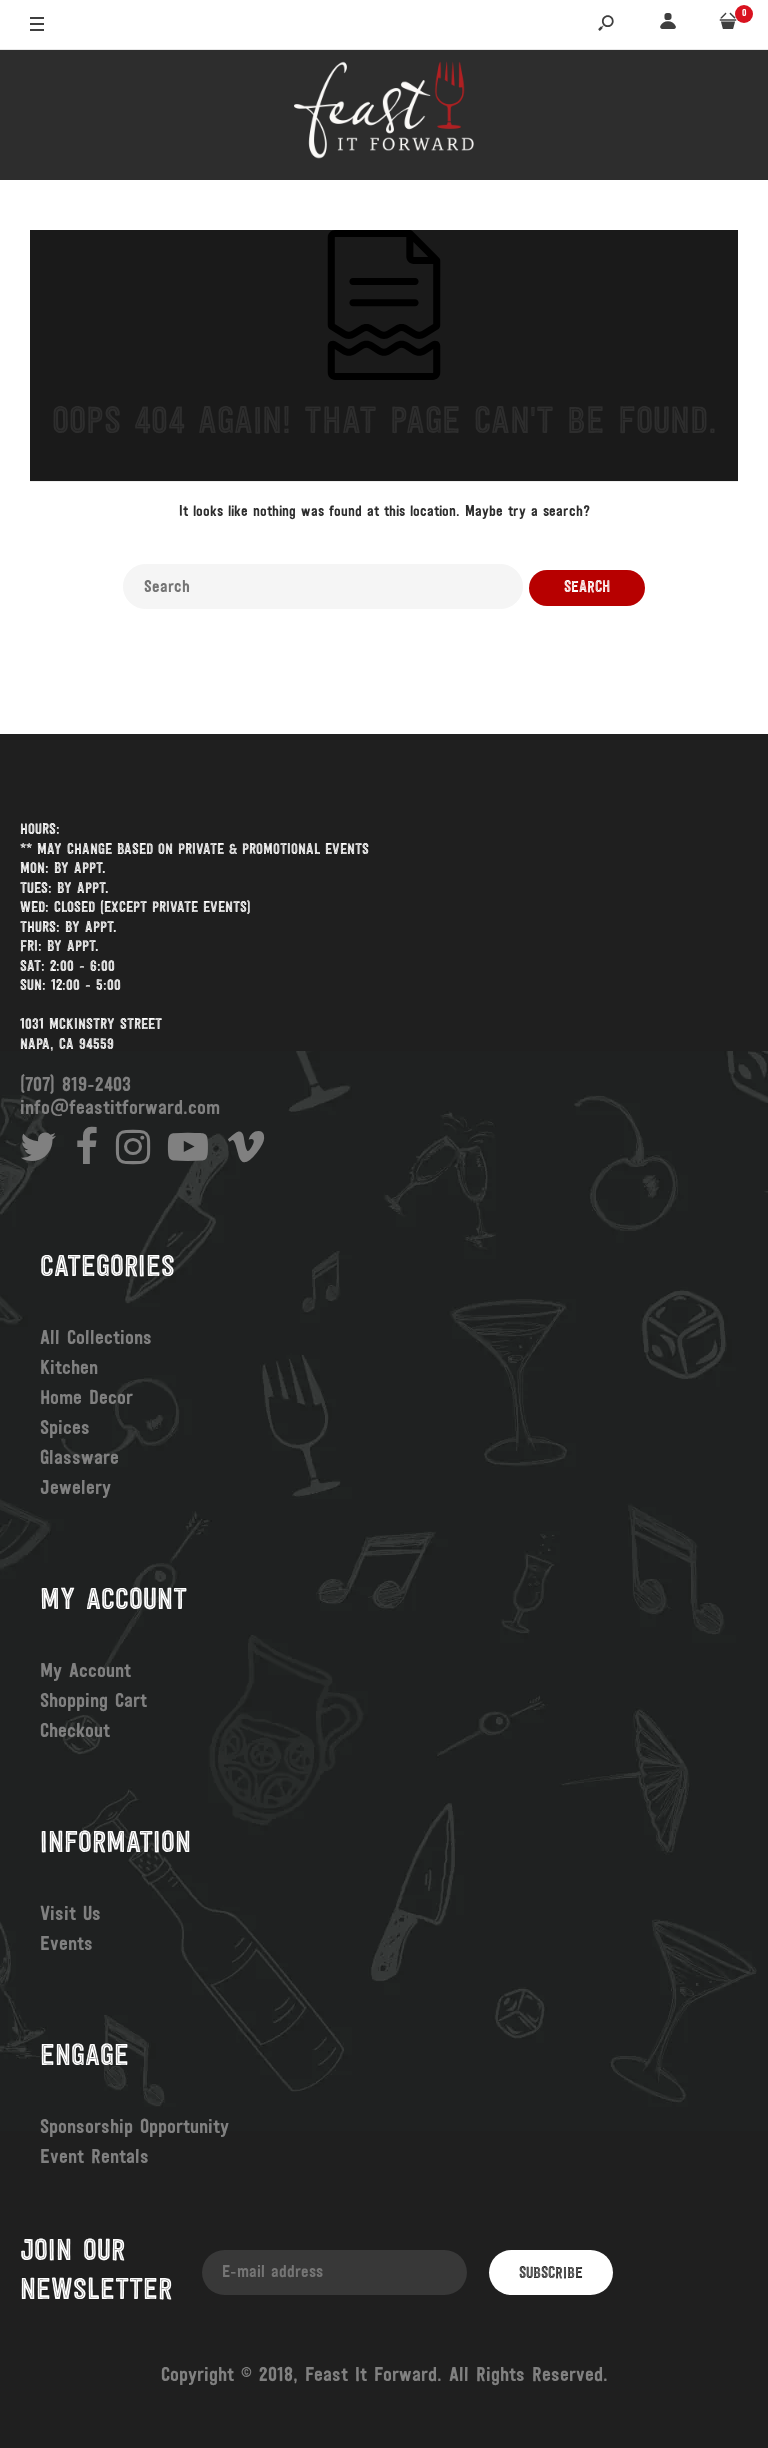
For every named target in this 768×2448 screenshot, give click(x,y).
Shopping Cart (93, 1702)
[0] (728, 25)
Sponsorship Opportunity (134, 2128)
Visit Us (70, 1915)
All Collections (96, 1339)
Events (66, 1945)
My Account (85, 1672)
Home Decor (86, 1399)
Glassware (79, 1459)
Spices (65, 1429)
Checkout (75, 1732)
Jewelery (75, 1489)
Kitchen (69, 1369)
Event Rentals (94, 2158)
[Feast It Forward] (384, 115)
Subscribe (551, 2274)
